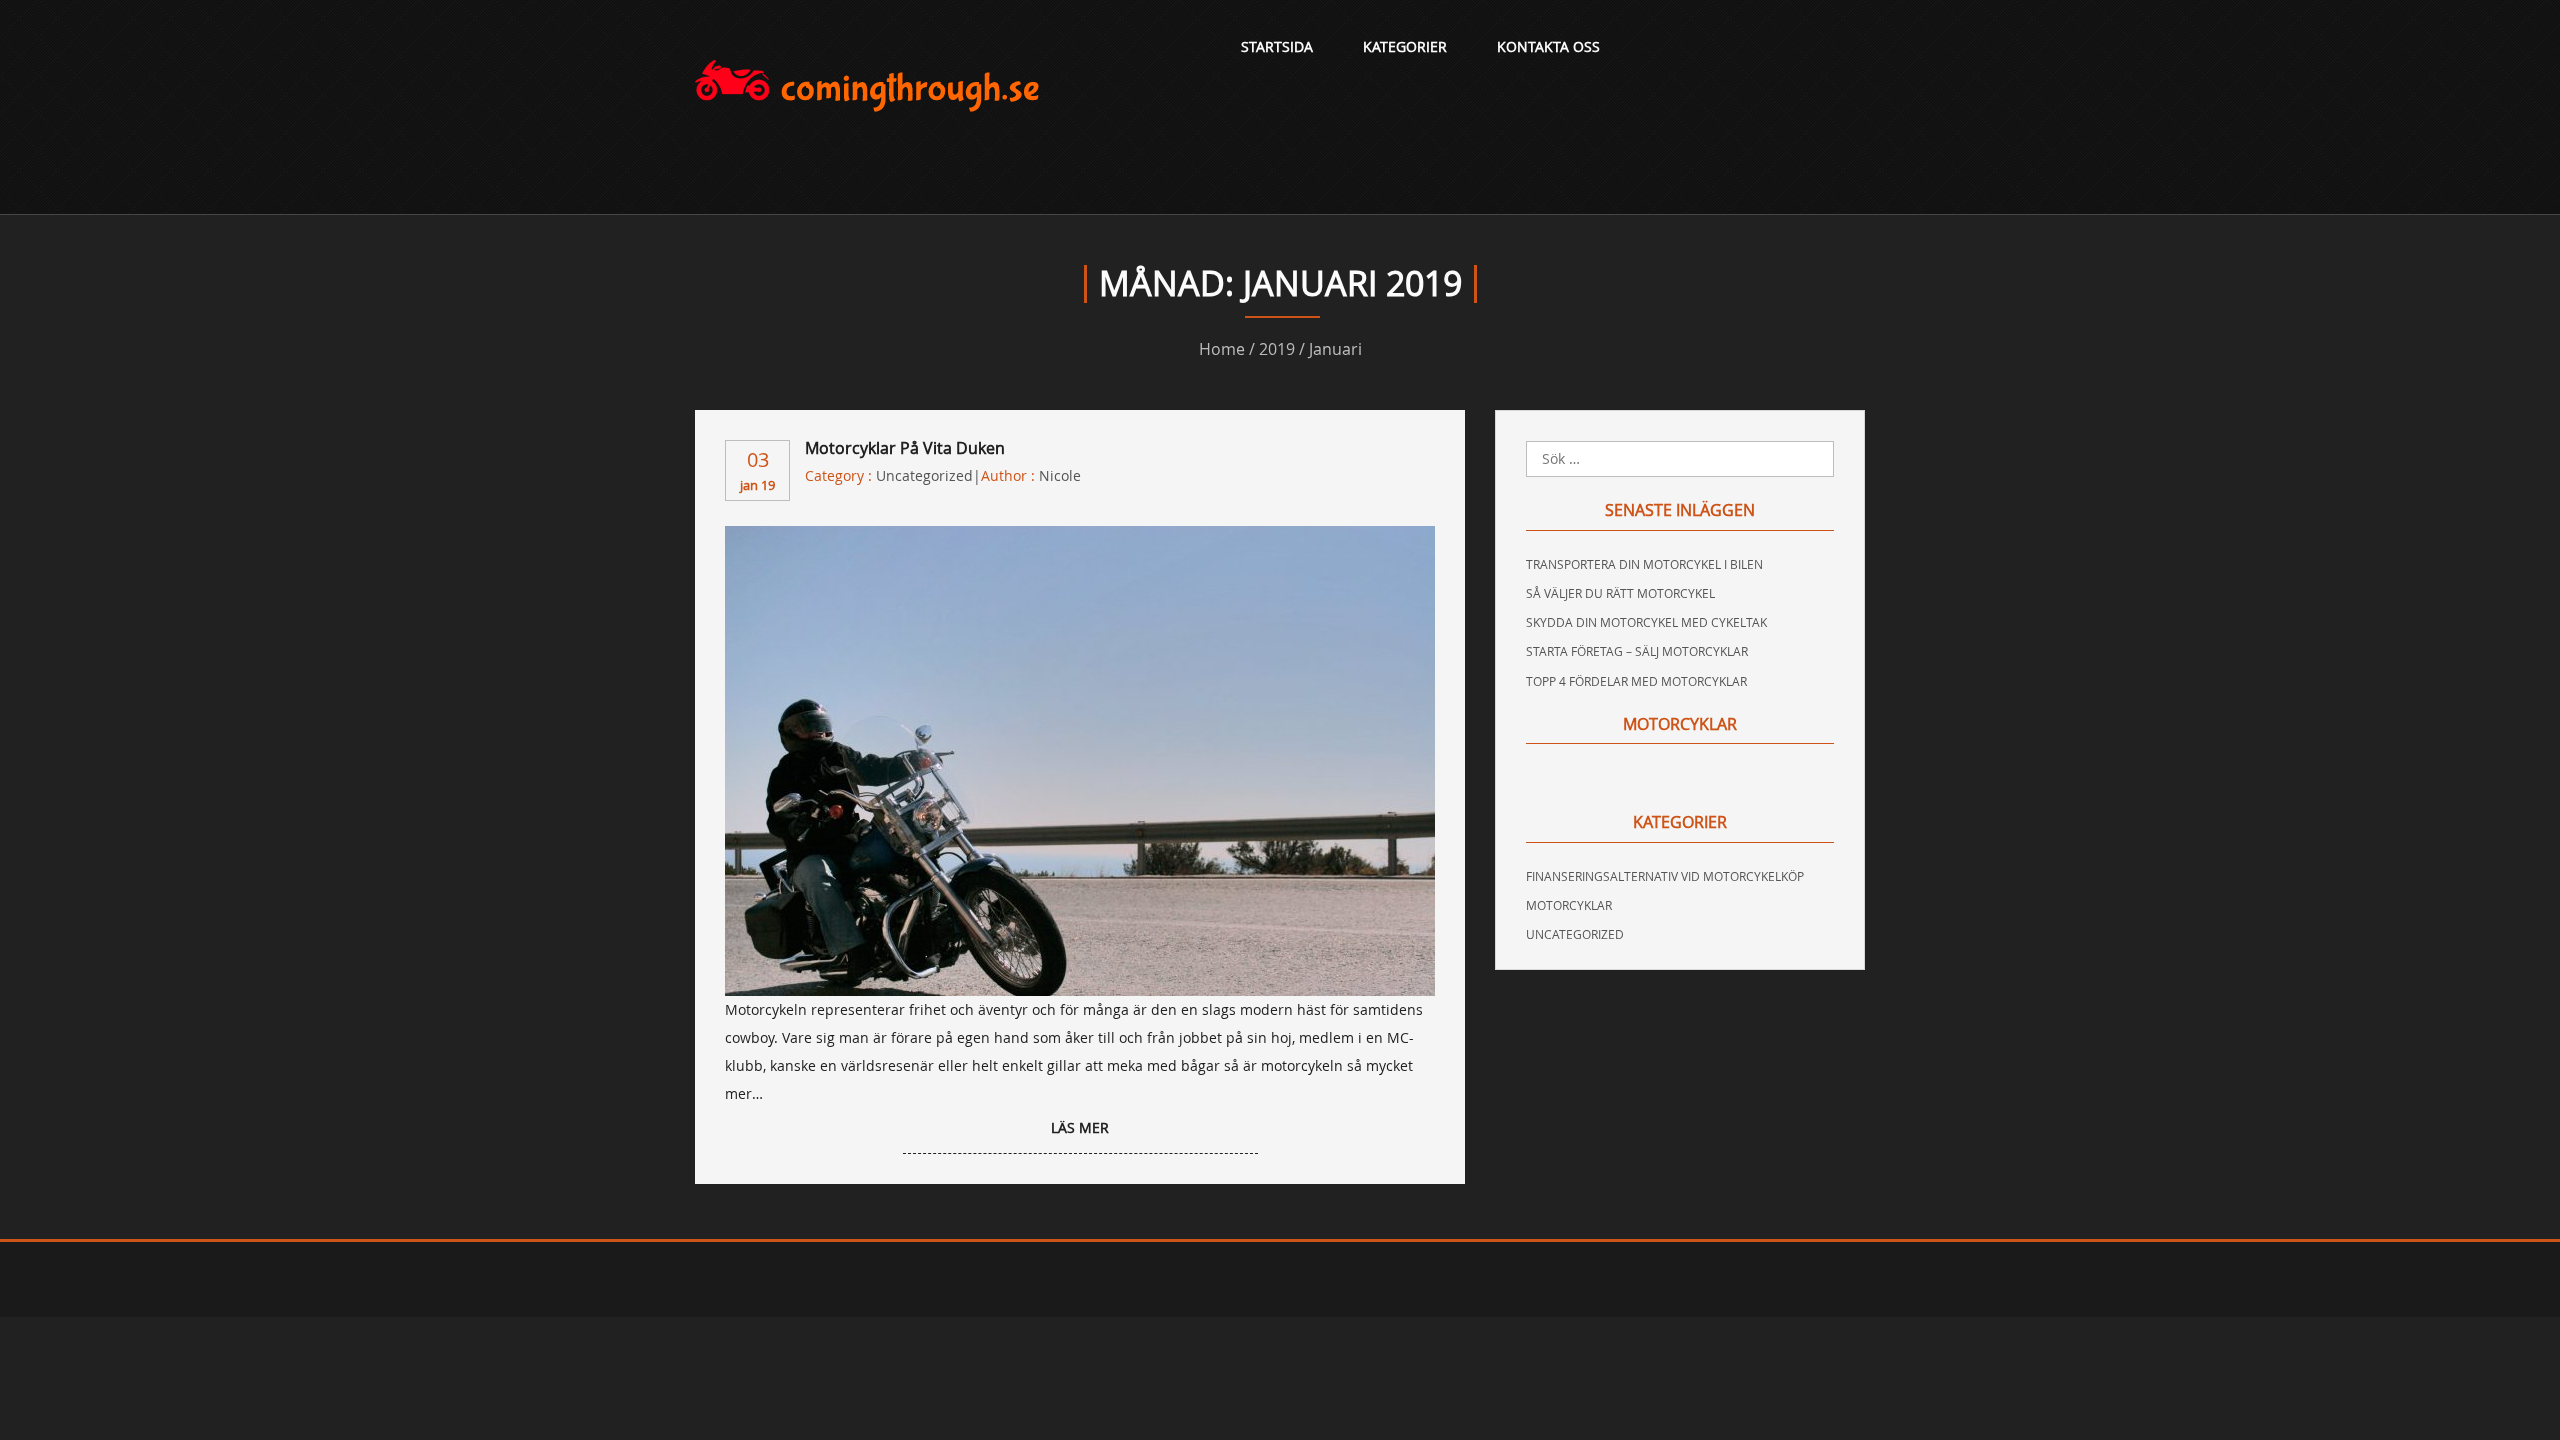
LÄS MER (1080, 1127)
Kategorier (1405, 46)
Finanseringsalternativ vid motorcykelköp (1665, 876)
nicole (1060, 475)
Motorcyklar (1569, 905)
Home (1222, 349)
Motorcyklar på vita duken (905, 448)
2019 (1277, 349)
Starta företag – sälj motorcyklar (1637, 651)
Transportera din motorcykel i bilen (1644, 564)
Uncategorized (924, 475)
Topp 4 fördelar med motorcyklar (1636, 681)
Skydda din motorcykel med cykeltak (1646, 622)
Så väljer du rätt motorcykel (1620, 593)
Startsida (1277, 46)
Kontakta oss (1548, 46)
